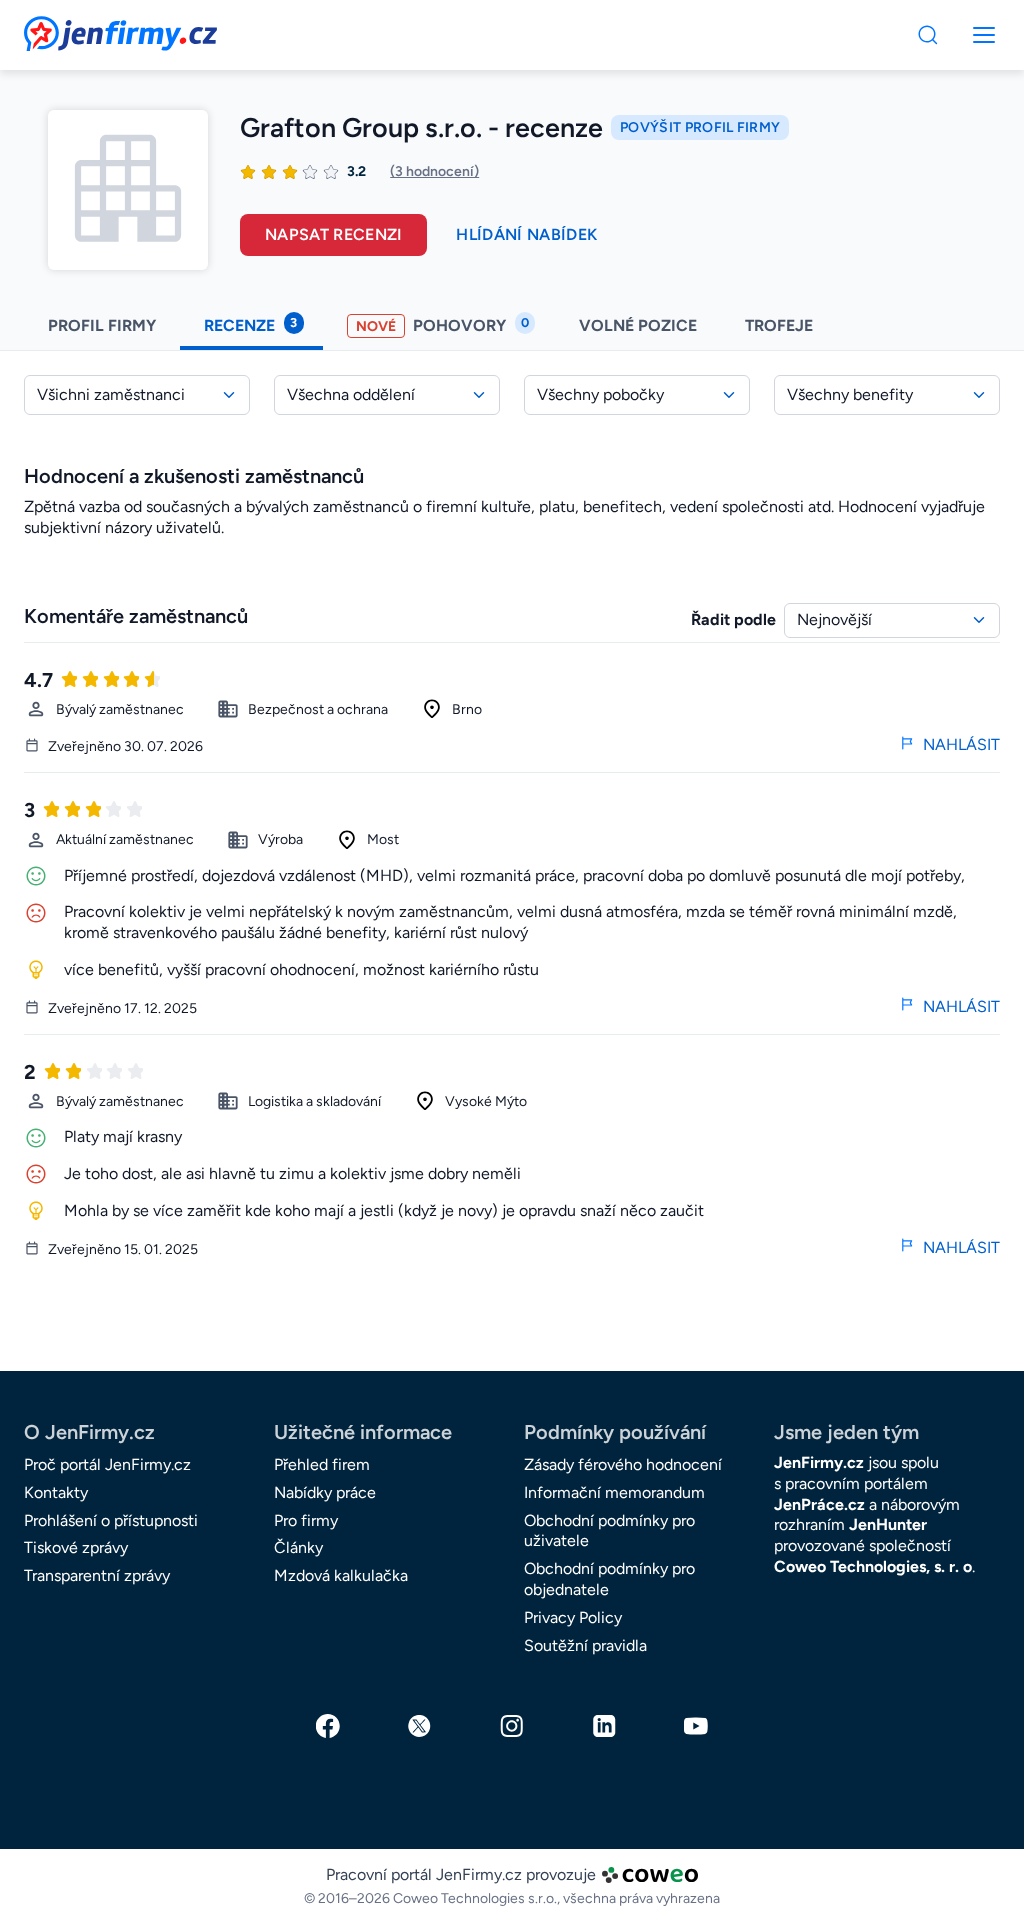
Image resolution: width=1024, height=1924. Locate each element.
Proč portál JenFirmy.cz (107, 1464)
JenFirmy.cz (78, 28)
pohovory (442, 325)
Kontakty (56, 1492)
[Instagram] (512, 1726)
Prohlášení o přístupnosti (111, 1520)
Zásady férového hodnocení (623, 1464)
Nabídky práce (325, 1492)
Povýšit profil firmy (700, 127)
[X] (420, 1726)
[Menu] (928, 35)
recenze (250, 325)
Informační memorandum (614, 1492)
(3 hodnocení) (434, 171)
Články (298, 1547)
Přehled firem (322, 1464)
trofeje (781, 325)
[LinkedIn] (604, 1726)
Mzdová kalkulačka (341, 1575)
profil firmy (102, 325)
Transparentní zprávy (97, 1575)
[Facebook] (328, 1726)
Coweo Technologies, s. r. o (873, 1566)
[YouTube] (696, 1726)
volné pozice (638, 325)
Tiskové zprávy (76, 1547)
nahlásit (961, 744)
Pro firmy (306, 1520)
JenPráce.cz (819, 1504)
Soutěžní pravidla (585, 1645)
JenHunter (888, 1524)
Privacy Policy (573, 1617)
